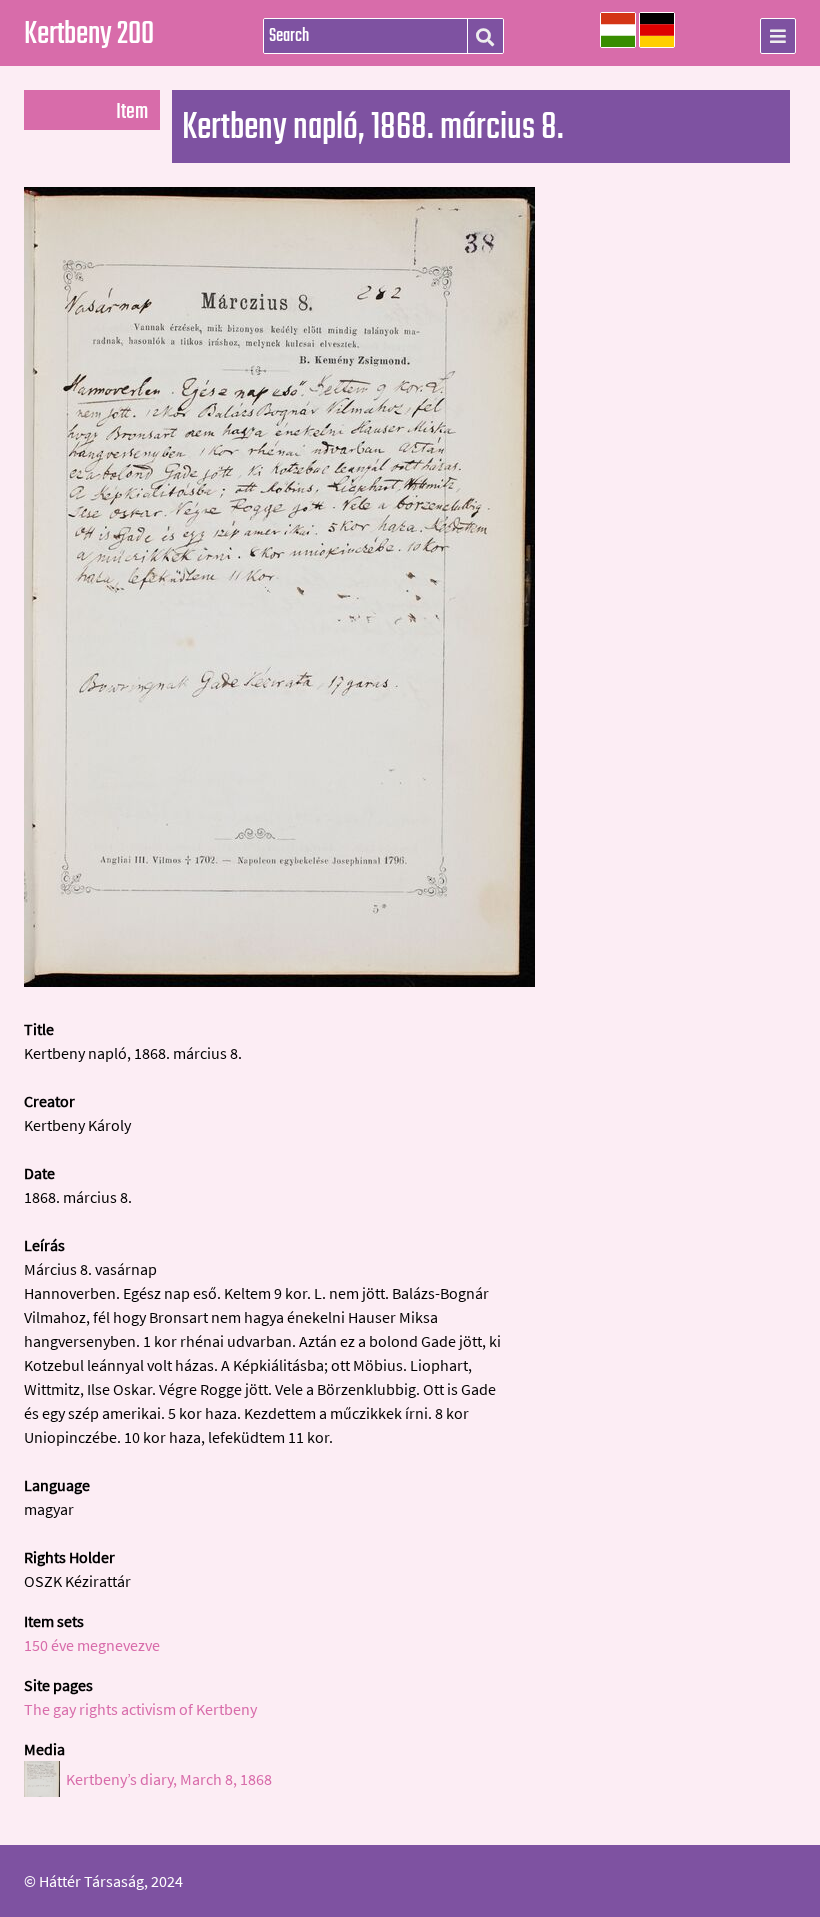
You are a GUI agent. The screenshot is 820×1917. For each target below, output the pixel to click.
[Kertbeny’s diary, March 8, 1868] (279, 981)
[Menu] (778, 36)
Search (485, 37)
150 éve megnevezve (92, 1645)
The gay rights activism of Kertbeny (140, 1709)
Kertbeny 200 (89, 35)
